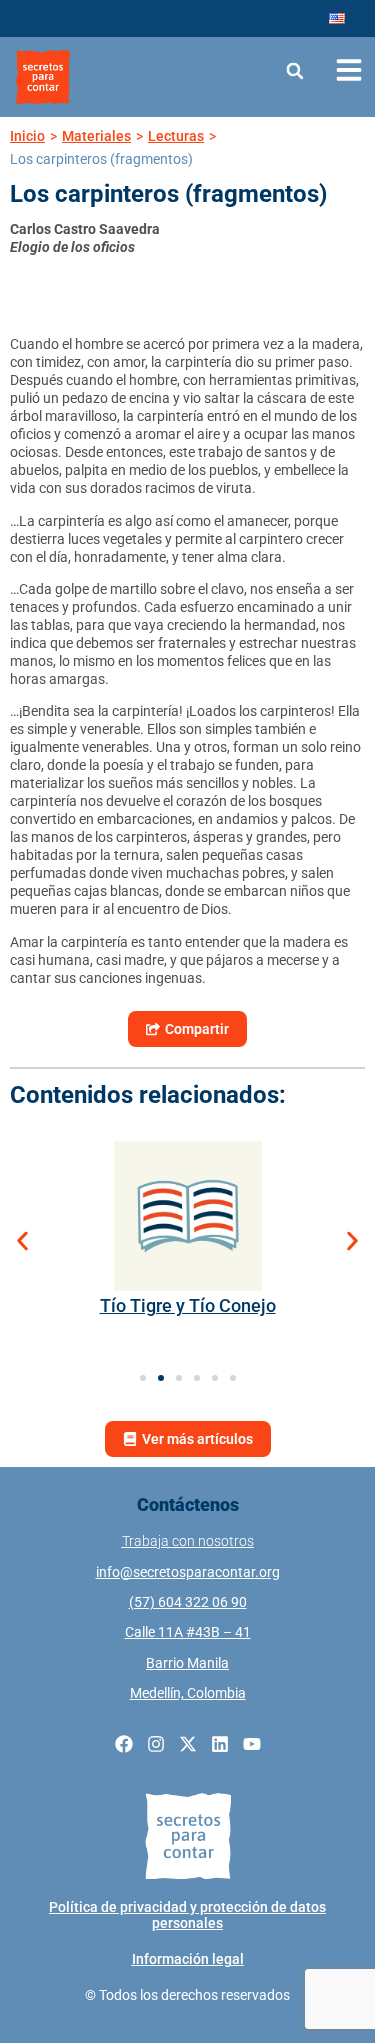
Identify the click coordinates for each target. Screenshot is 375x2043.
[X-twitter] (188, 1744)
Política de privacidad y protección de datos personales (187, 1915)
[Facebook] (124, 1744)
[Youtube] (252, 1744)
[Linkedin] (220, 1744)
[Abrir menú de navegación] (349, 70)
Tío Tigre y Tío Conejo (188, 1305)
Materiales (96, 136)
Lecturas (176, 136)
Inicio (27, 136)
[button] (295, 70)
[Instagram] (156, 1744)
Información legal (188, 1959)
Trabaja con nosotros (188, 1541)
